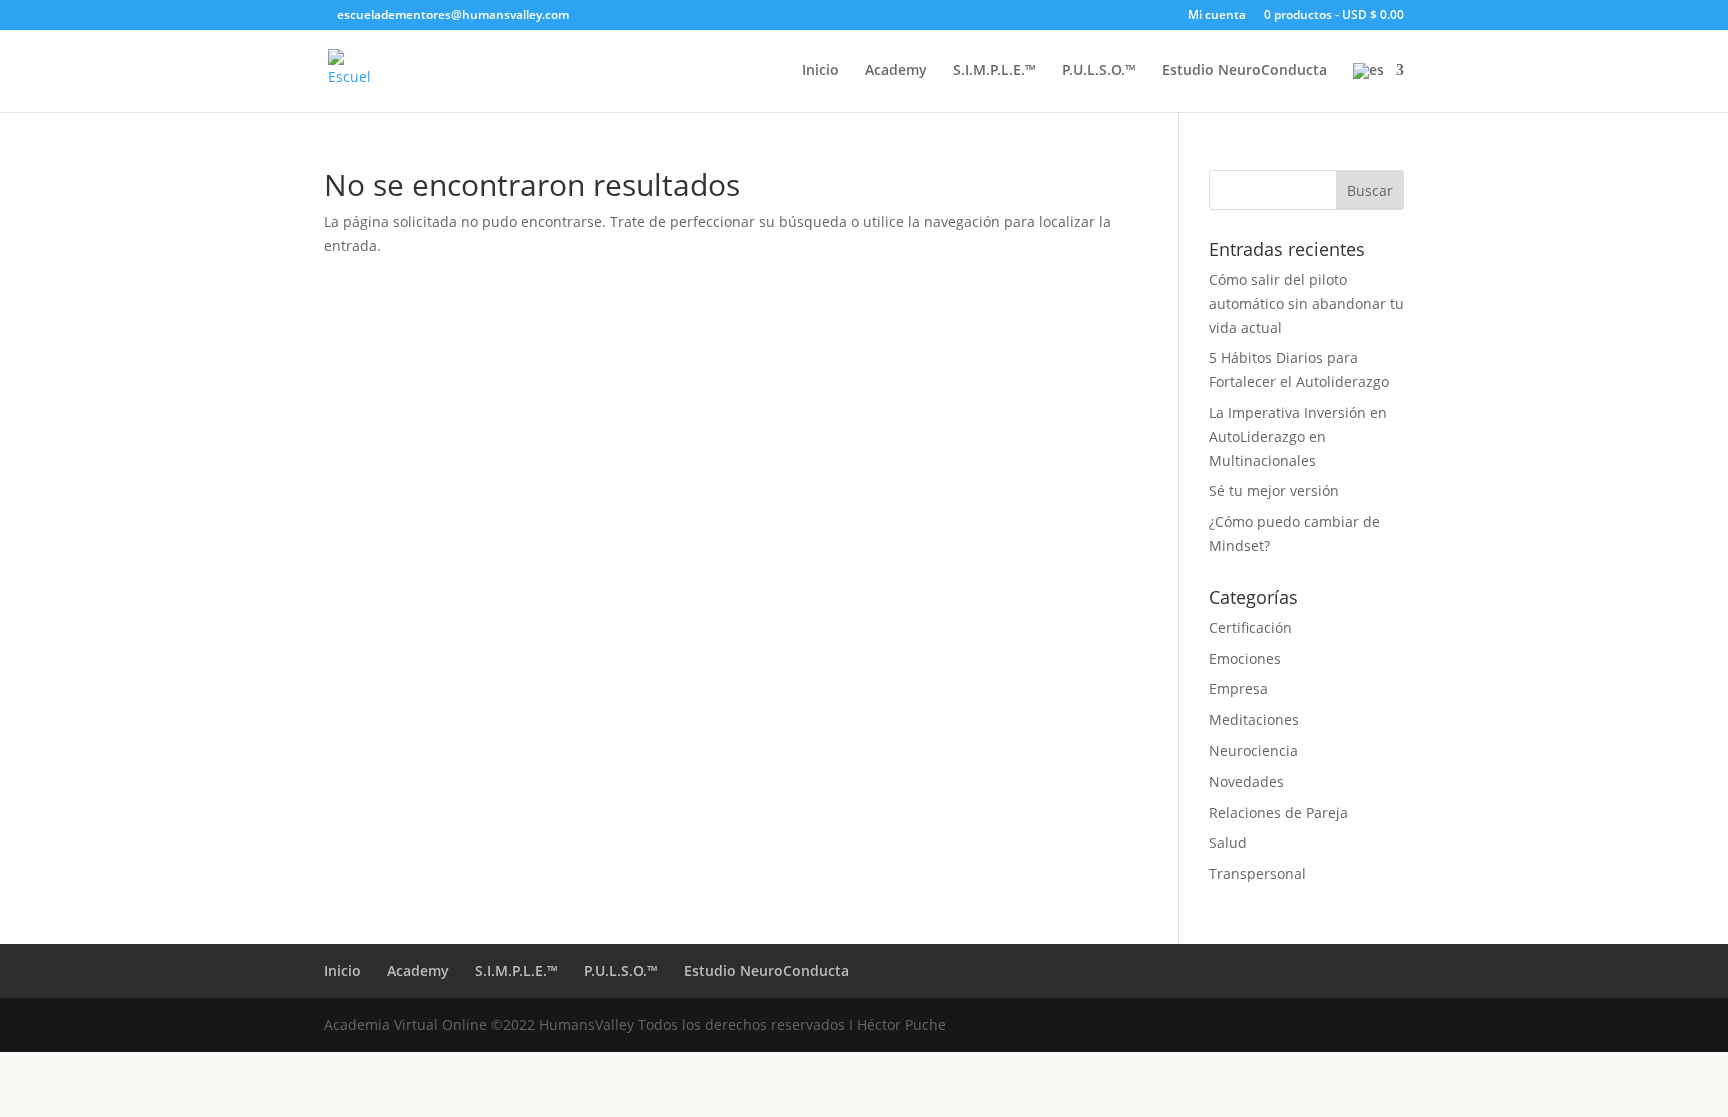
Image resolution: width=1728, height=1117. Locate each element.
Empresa (1238, 688)
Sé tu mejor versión (1274, 490)
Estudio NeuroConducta (1244, 71)
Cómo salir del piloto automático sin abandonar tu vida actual (1306, 303)
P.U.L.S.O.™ (1099, 71)
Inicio (820, 71)
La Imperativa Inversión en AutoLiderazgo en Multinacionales (1298, 436)
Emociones (1245, 658)
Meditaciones (1254, 719)
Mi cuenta (1217, 16)
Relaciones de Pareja (1278, 812)
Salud (1228, 842)
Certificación (1250, 627)
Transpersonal (1257, 873)
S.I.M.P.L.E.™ (994, 71)
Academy (896, 71)
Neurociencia (1253, 750)
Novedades (1246, 781)
